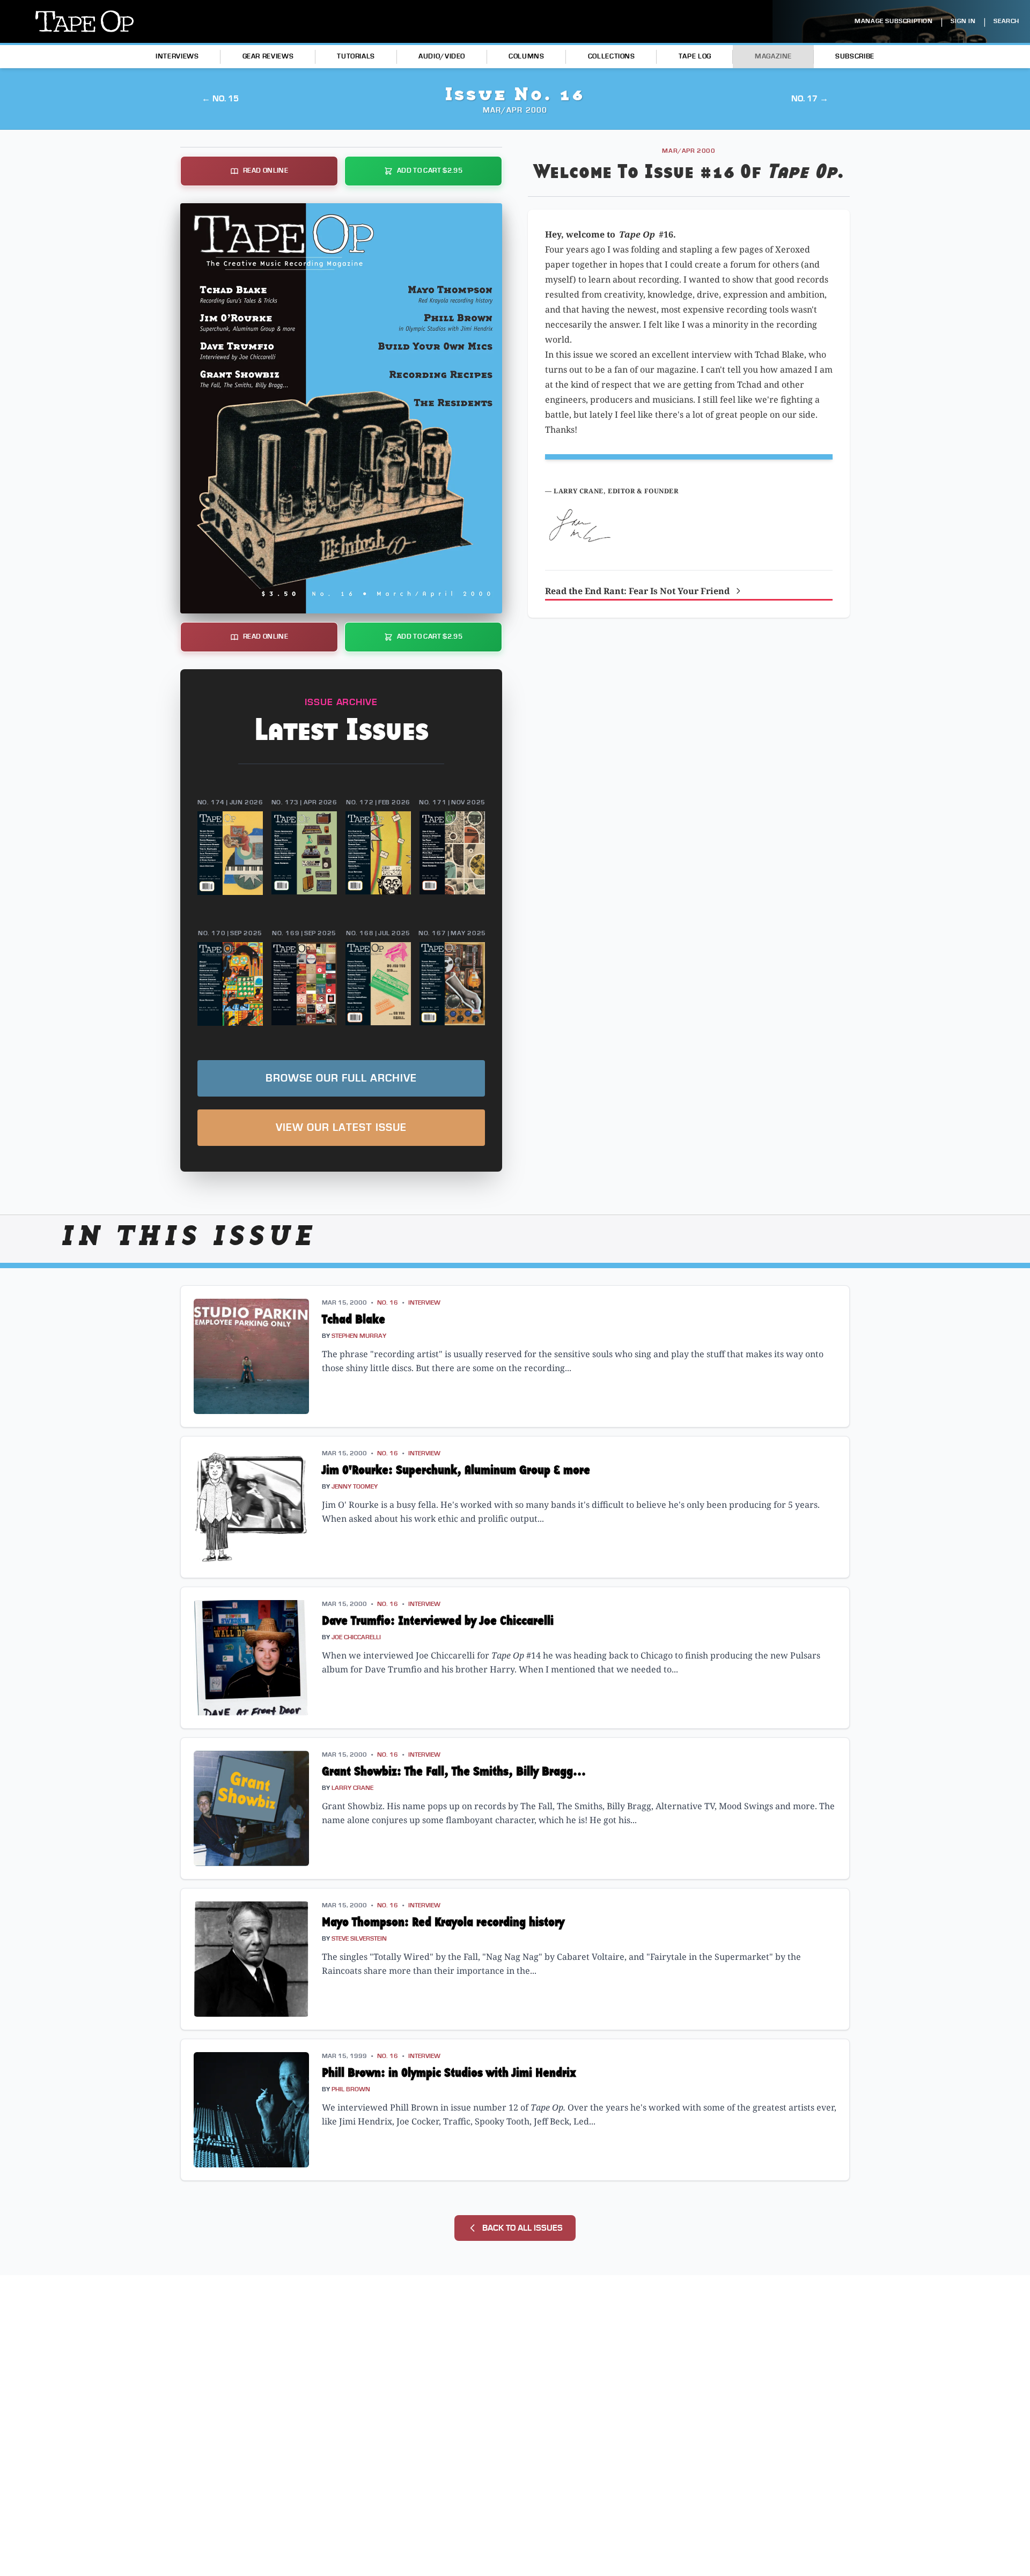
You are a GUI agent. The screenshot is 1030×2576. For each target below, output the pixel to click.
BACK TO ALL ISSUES (523, 2228)
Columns (526, 56)
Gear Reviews (268, 56)
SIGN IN (963, 21)
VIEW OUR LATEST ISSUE (341, 1128)
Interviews (177, 56)
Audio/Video (442, 56)
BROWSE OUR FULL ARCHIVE (341, 1078)
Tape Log (695, 56)
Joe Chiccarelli (356, 1637)
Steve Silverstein (359, 1939)
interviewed (363, 2107)
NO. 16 (388, 1303)
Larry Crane (352, 1788)
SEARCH (1006, 21)
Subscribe (855, 56)
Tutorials (356, 56)
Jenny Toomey (355, 1487)
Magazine (773, 56)
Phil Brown (351, 2089)
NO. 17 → (810, 99)
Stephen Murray (359, 1336)
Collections (612, 56)
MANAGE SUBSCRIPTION (893, 21)
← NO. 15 (220, 99)
